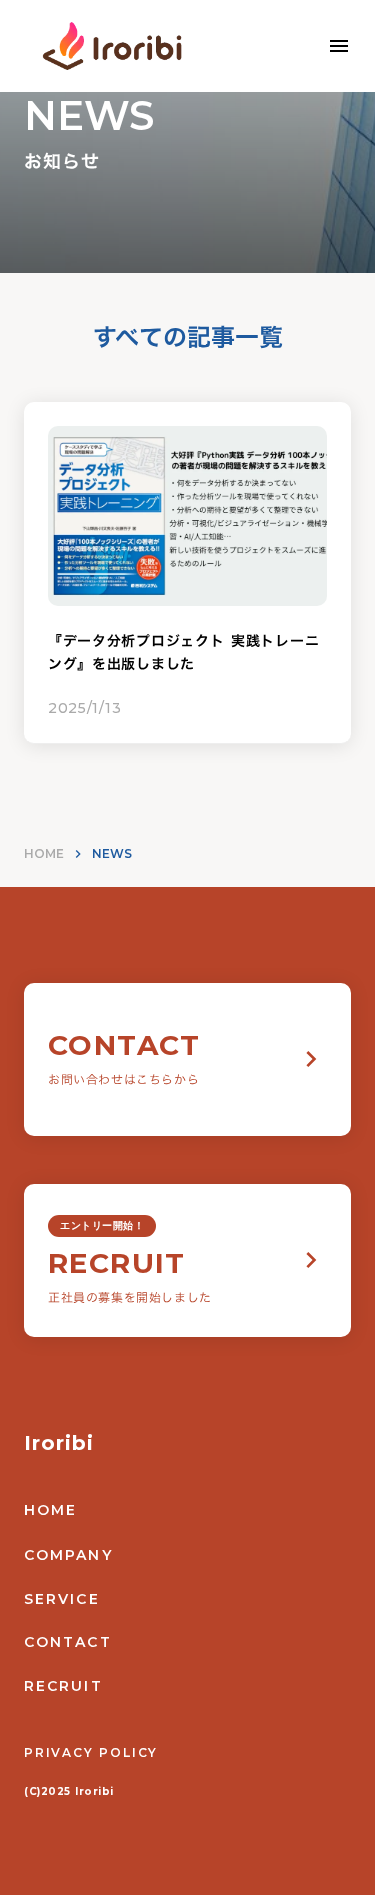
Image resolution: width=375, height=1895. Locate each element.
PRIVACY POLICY (91, 1752)
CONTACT (68, 1642)
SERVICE (62, 1599)
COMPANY (68, 1555)
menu (339, 46)
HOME (44, 853)
